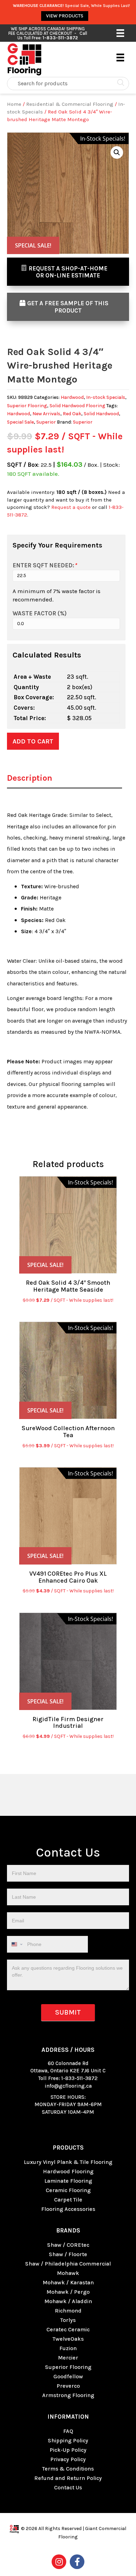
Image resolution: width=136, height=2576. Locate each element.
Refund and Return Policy (68, 2478)
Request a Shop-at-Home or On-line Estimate (68, 272)
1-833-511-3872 (80, 2078)
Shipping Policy (68, 2440)
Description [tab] (30, 778)
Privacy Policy (68, 2459)
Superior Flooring (27, 406)
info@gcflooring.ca (68, 2086)
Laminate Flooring (68, 2181)
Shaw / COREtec (68, 2245)
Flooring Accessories (68, 2209)
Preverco (68, 2386)
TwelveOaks (68, 2339)
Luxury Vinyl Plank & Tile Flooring (68, 2162)
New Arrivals (46, 414)
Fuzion (68, 2348)
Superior (46, 422)
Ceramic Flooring (68, 2190)
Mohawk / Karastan (68, 2282)
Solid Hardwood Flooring (77, 406)
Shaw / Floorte (68, 2254)
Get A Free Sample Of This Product (68, 307)
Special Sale (20, 422)
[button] (117, 152)
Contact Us (68, 2487)
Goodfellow (68, 2376)
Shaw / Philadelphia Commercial (68, 2264)
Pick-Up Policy (68, 2450)
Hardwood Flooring (68, 2171)
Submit (68, 2012)
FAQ (68, 2431)
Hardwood (72, 397)
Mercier (68, 2358)
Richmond (68, 2311)
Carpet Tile (68, 2200)
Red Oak (72, 414)
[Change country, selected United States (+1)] (16, 1944)
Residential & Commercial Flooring (70, 104)
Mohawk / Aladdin (68, 2301)
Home (14, 104)
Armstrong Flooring (68, 2395)
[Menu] (120, 33)
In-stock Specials (106, 397)
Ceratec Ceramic (68, 2329)
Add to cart (33, 741)
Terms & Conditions (68, 2469)
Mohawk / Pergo (68, 2292)
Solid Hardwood (101, 414)
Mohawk (68, 2273)
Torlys (68, 2320)
